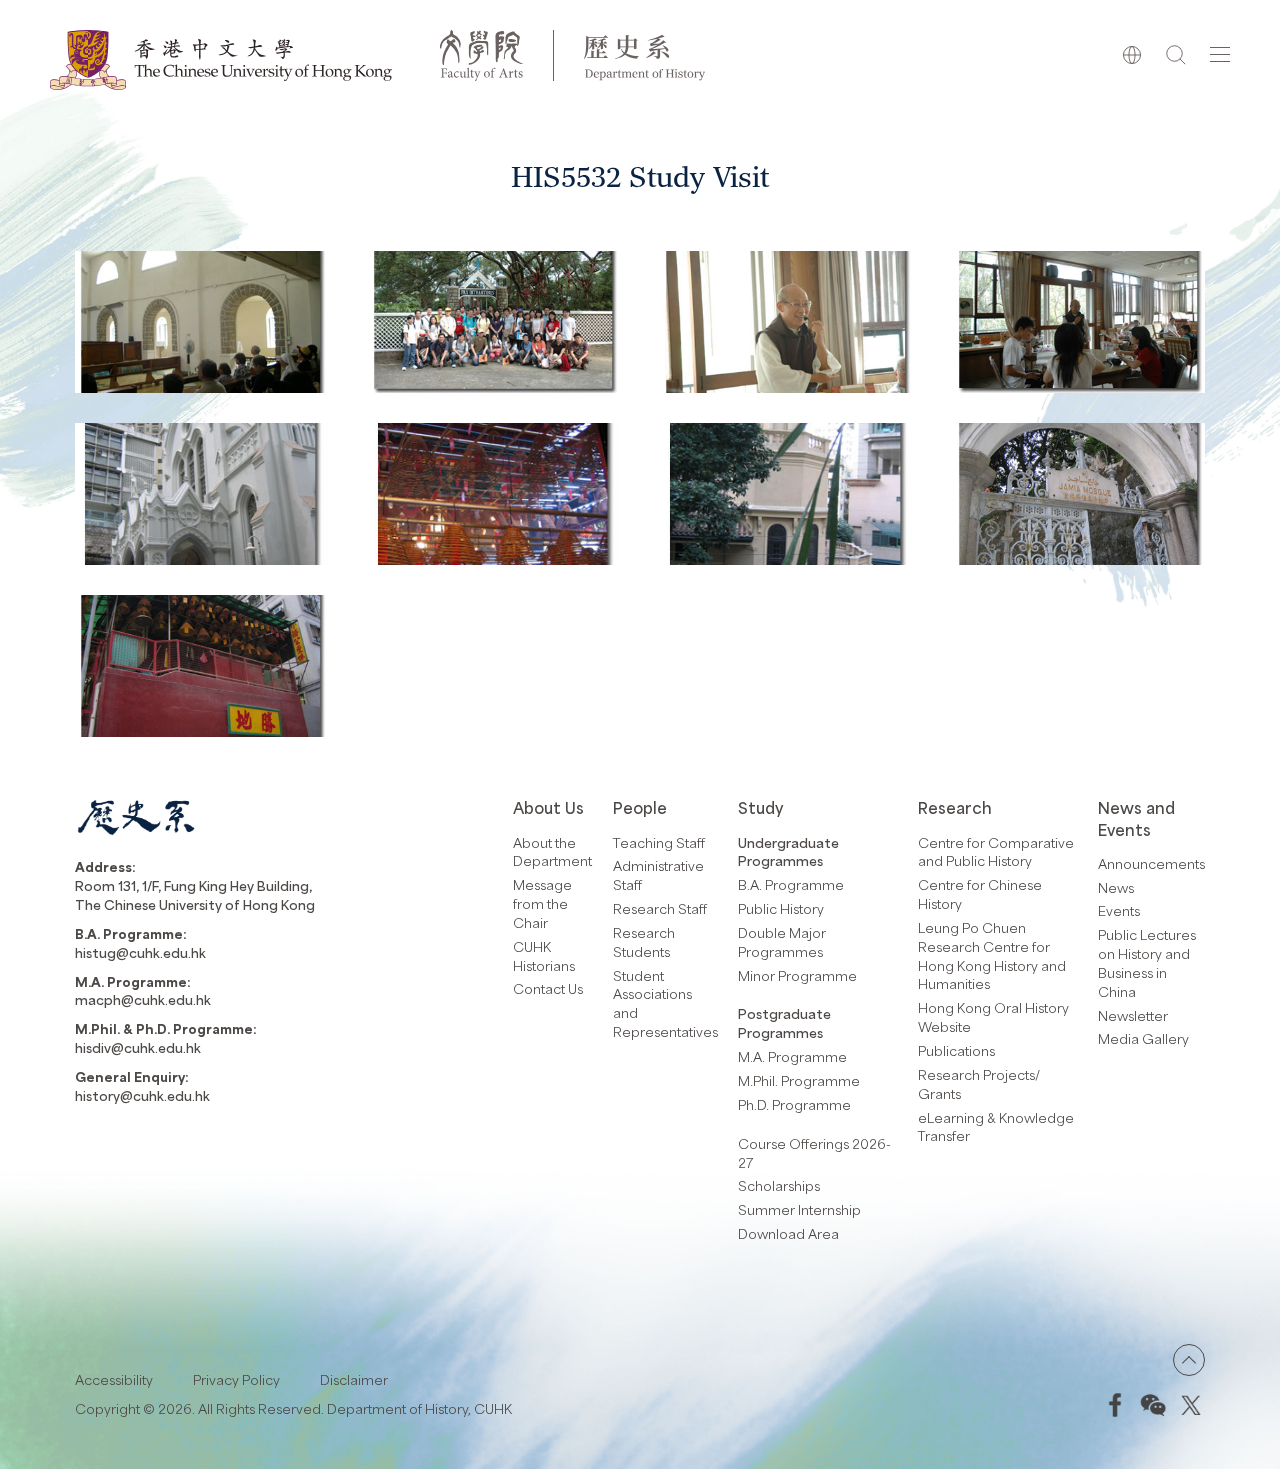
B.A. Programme (791, 884)
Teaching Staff (659, 842)
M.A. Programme (792, 1056)
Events (1119, 910)
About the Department (552, 852)
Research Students (644, 942)
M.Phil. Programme (799, 1080)
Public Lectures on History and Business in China (1147, 963)
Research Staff (660, 908)
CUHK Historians (544, 956)
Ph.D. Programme (794, 1104)
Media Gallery (1143, 1038)
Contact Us (548, 988)
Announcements (1151, 863)
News (1116, 887)
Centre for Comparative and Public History (996, 852)
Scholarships (779, 1185)
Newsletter (1133, 1015)
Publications (956, 1050)
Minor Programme (797, 975)
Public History (781, 908)
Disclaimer (354, 1379)
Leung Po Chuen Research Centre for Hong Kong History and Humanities (992, 956)
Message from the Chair (542, 903)
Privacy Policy (236, 1379)
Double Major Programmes (782, 942)
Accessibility (114, 1379)
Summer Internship (799, 1209)
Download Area (788, 1233)
